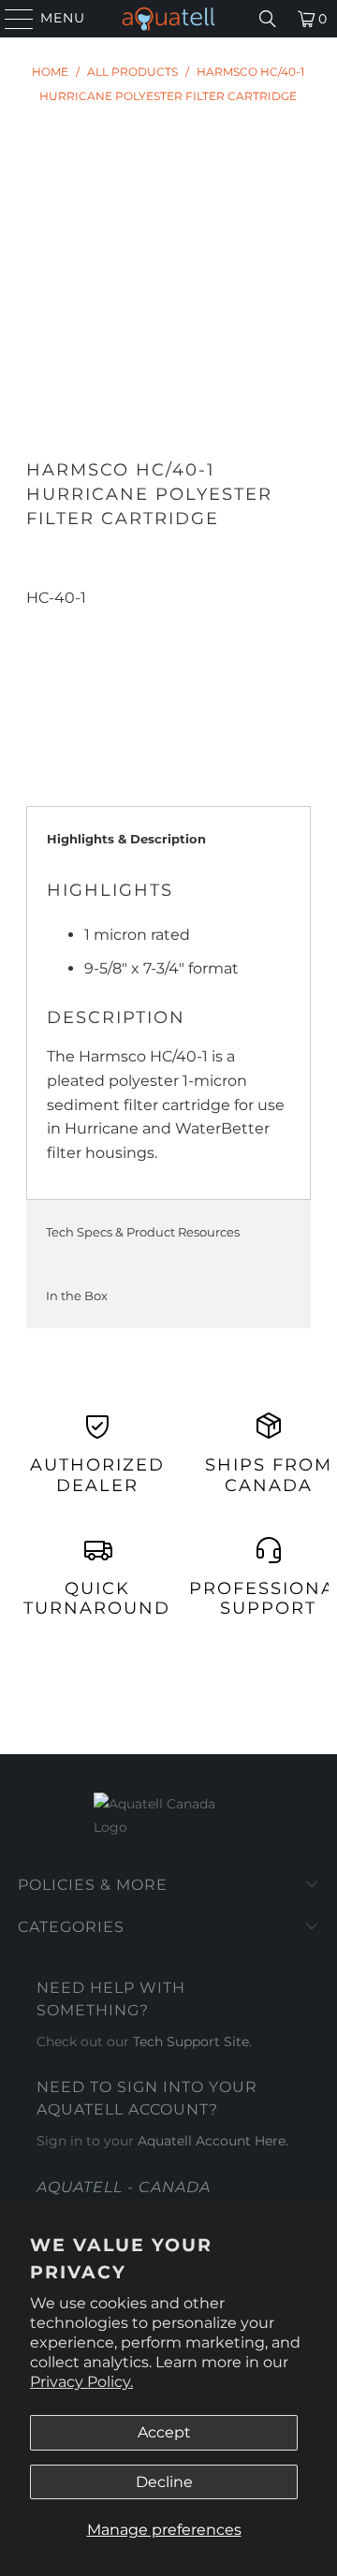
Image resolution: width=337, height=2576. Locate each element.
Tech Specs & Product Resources (143, 1232)
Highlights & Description (126, 839)
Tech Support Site (191, 2042)
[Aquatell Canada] (168, 19)
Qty (38, 622)
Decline (164, 2482)
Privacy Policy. (81, 2382)
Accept (164, 2432)
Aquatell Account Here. (213, 2141)
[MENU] (11, 19)
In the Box (77, 1295)
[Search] (268, 19)
